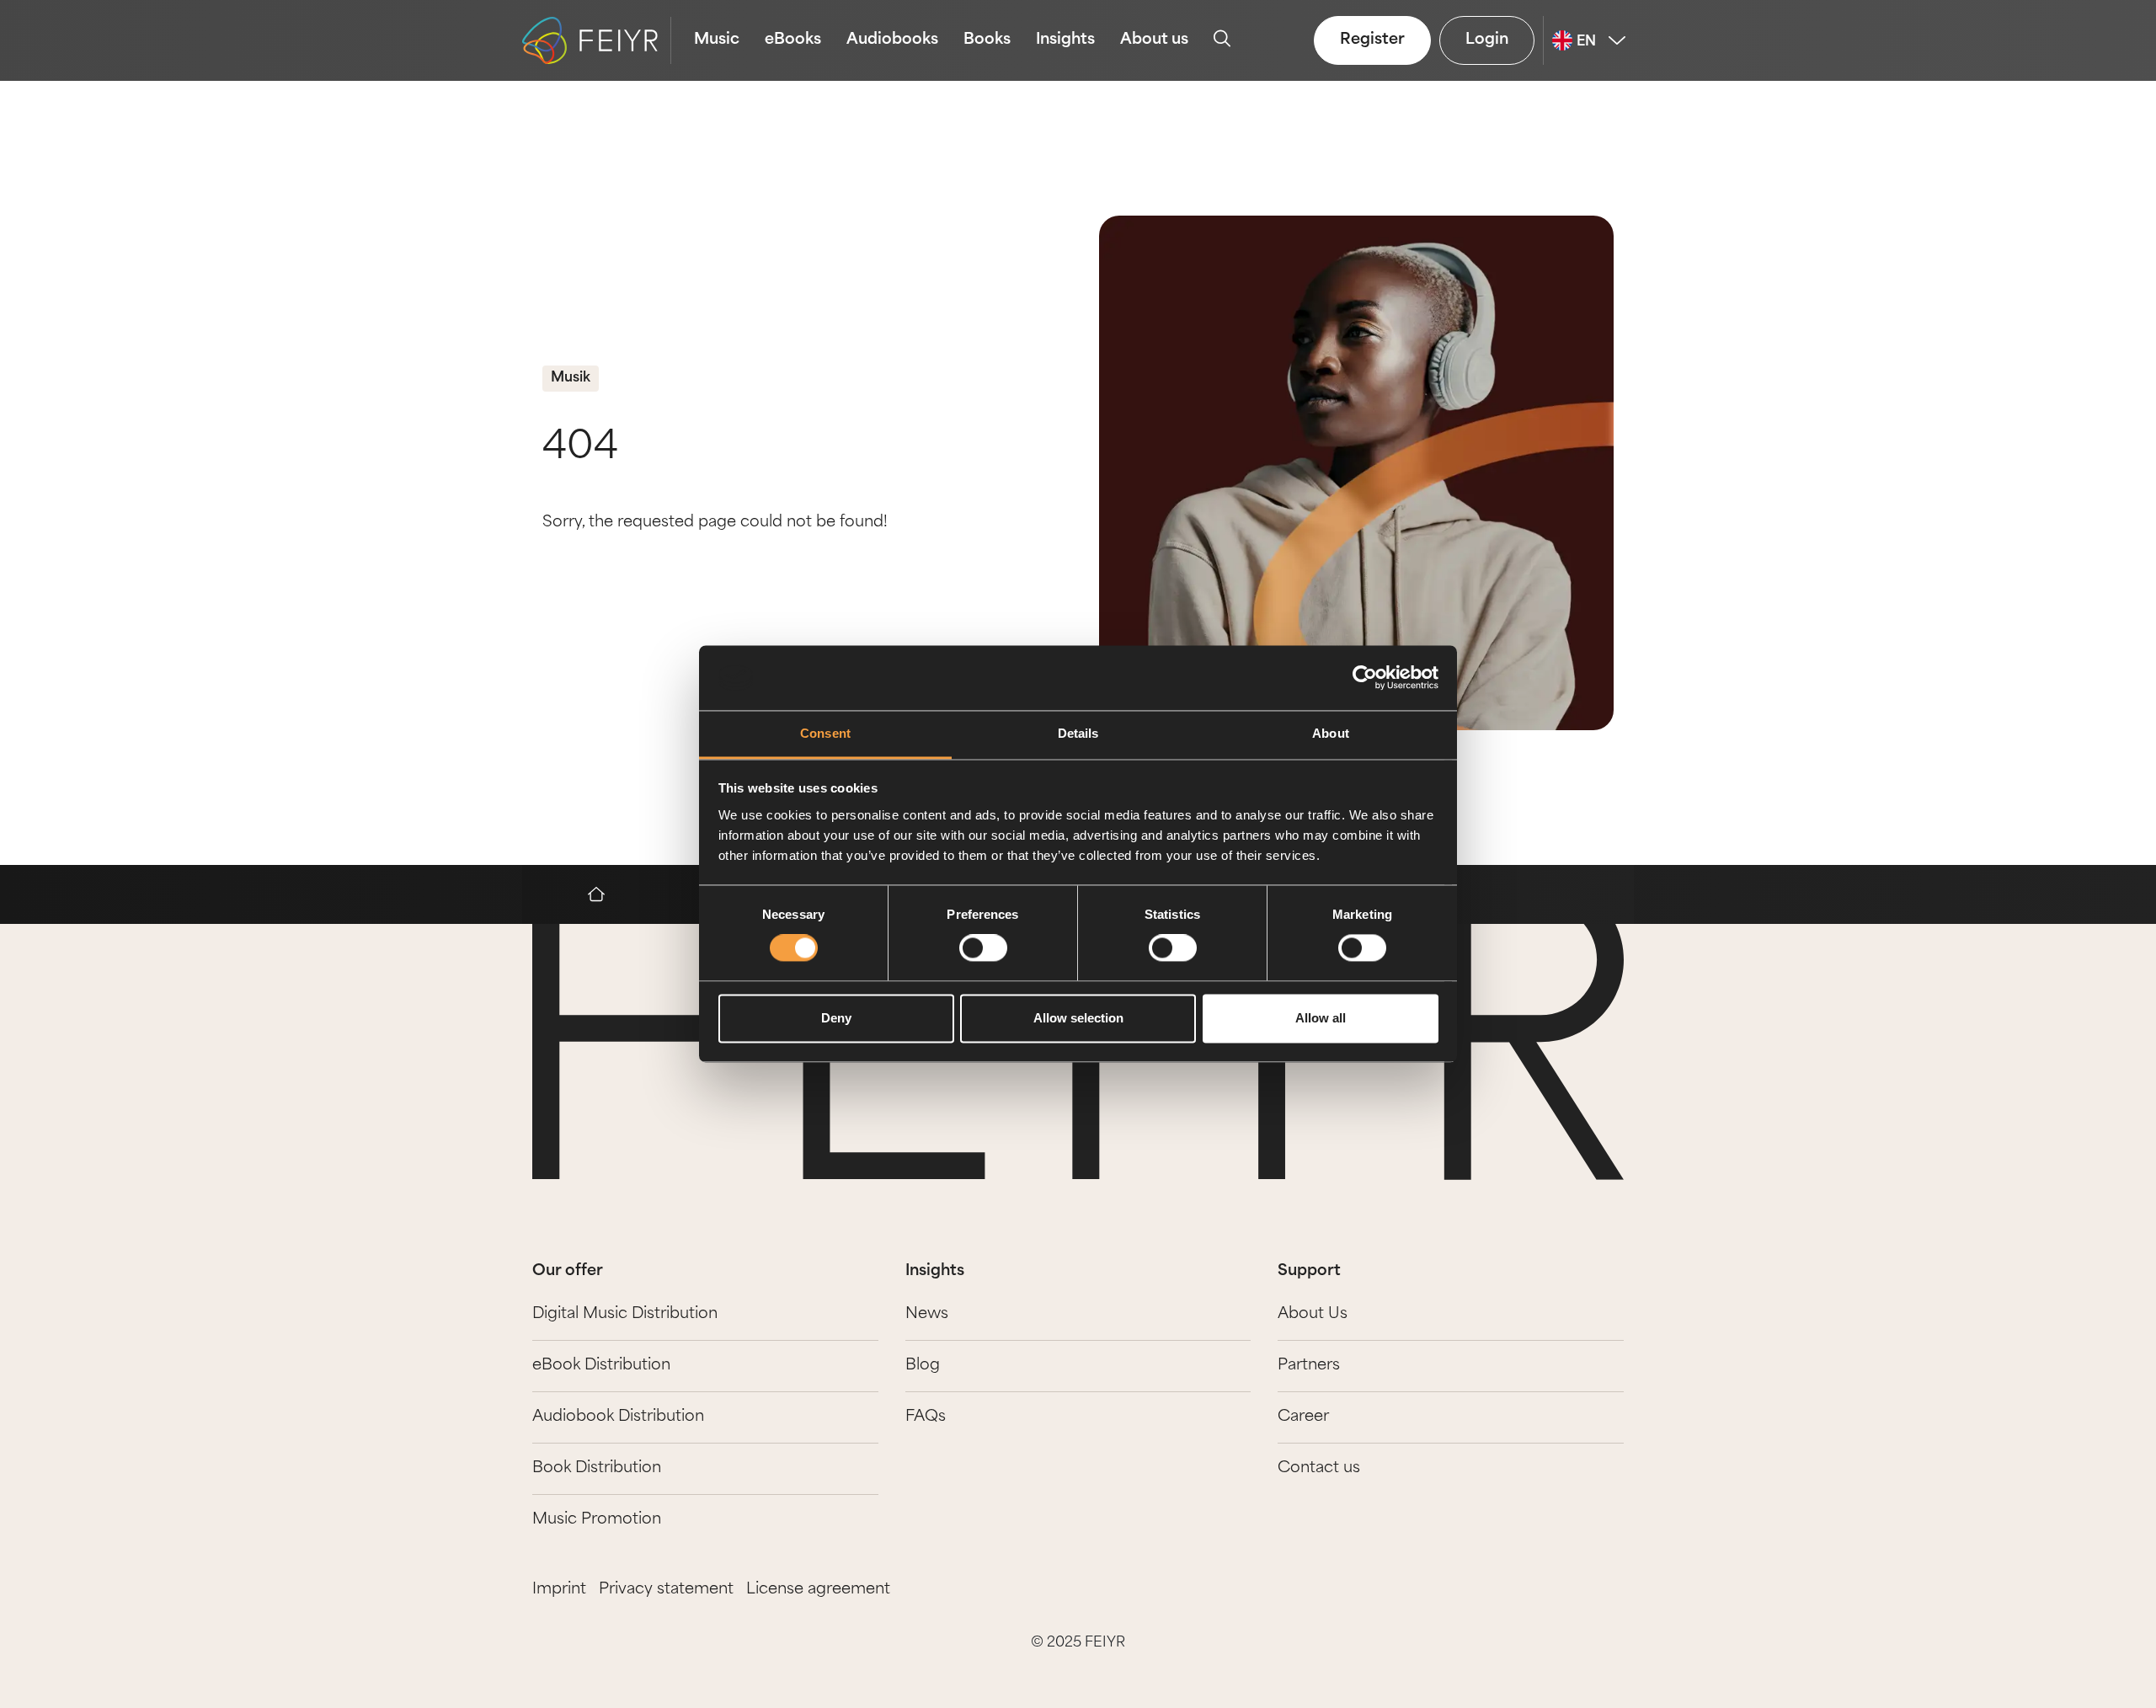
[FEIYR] (605, 894)
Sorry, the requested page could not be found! (715, 523)
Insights (1065, 40)
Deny (836, 1018)
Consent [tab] (825, 733)
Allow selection (1078, 1018)
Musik (571, 378)
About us (1154, 40)
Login (1487, 40)
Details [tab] (1078, 733)
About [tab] (1331, 733)
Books (987, 40)
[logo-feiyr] (597, 40)
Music (717, 40)
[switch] (983, 948)
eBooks (793, 40)
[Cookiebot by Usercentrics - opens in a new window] (1365, 678)
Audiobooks (892, 40)
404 (580, 448)
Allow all (1321, 1018)
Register (1372, 40)
